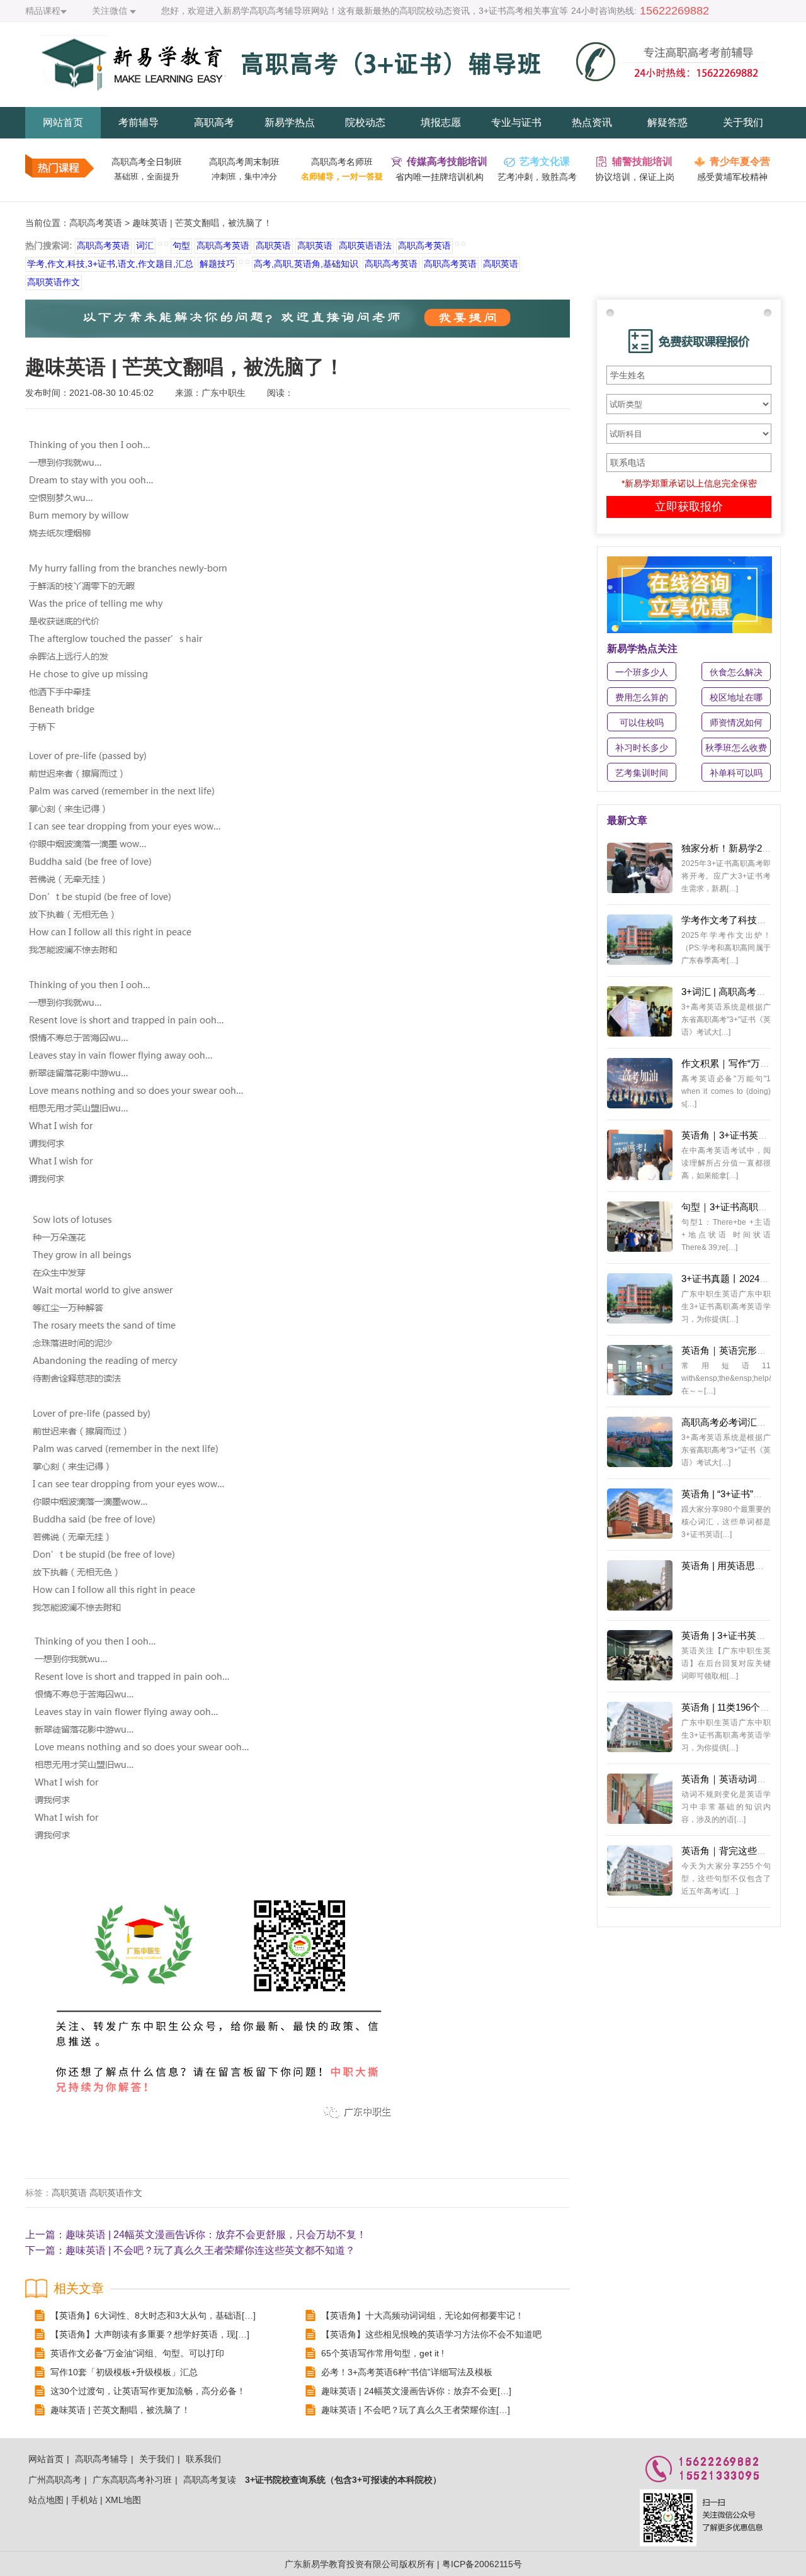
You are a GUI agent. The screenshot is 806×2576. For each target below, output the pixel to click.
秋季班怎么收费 (736, 748)
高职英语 (273, 245)
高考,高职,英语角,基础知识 (306, 264)
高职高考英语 (96, 223)
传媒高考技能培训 (447, 161)
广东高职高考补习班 (132, 2480)
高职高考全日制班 (147, 162)
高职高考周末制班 (244, 162)
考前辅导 (139, 122)
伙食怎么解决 (736, 672)
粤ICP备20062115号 (482, 2564)
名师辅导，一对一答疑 (342, 177)
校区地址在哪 (736, 697)
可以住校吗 (642, 723)
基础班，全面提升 (147, 177)
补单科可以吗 (736, 773)
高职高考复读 (210, 2480)
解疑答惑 (667, 122)
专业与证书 (516, 122)
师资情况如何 (736, 723)
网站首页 (63, 122)
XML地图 (123, 2500)
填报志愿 (441, 122)
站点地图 (46, 2500)
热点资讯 (592, 122)
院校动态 (365, 122)
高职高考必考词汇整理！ (733, 1422)
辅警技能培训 (642, 161)
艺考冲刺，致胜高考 (537, 177)
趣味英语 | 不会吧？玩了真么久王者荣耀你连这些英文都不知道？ (210, 2250)
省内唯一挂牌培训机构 (440, 177)
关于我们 (743, 122)
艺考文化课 (545, 161)
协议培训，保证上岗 (635, 177)
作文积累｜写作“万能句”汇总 (741, 1063)
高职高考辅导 (101, 2459)
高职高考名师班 (342, 162)
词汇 (145, 245)
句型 (181, 245)
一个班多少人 (642, 672)
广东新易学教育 (315, 2564)
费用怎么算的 (642, 697)
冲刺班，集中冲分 (244, 177)
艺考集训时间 (642, 773)
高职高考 (214, 122)
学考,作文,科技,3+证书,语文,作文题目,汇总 (110, 264)
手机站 (84, 2500)
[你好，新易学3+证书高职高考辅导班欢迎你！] (403, 101)
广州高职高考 (55, 2480)
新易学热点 (290, 122)
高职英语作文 (54, 282)
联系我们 (203, 2459)
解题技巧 (217, 264)
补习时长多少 (642, 748)
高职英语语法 (365, 245)
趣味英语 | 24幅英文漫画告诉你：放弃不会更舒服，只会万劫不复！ (216, 2235)
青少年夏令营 (740, 161)
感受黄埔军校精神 (732, 177)
